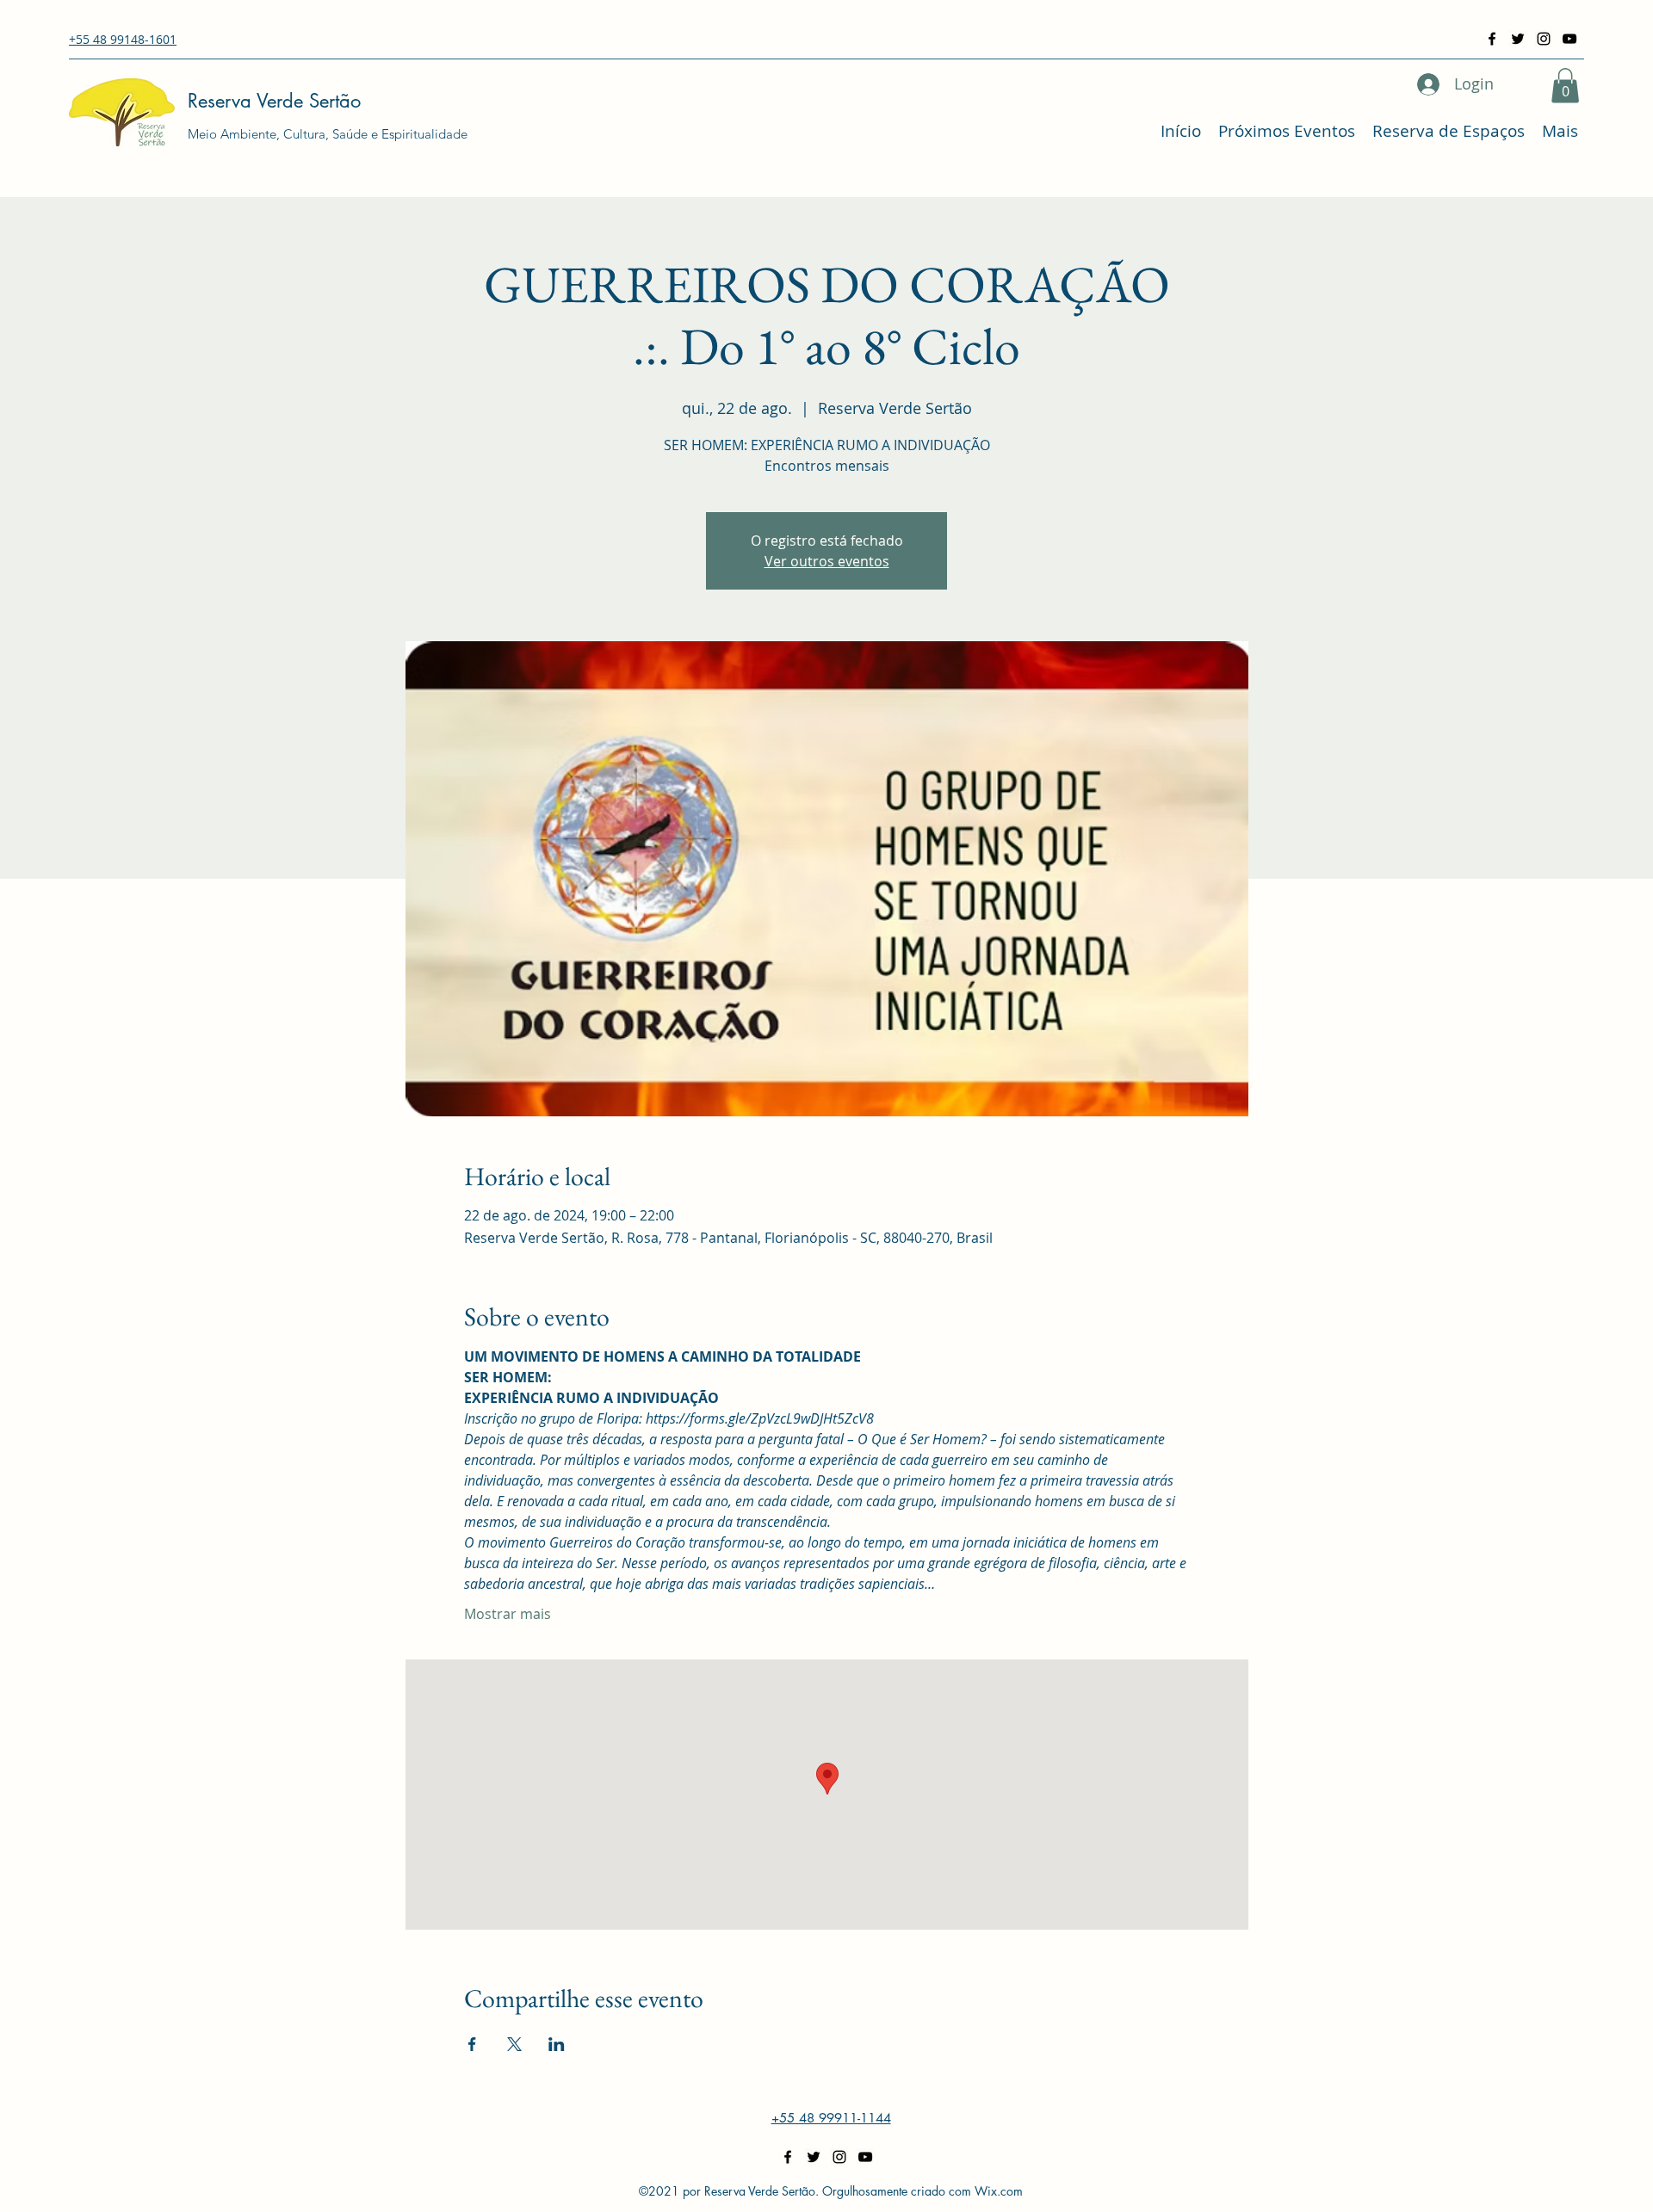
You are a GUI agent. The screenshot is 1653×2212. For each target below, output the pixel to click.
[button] (1565, 86)
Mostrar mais (508, 1614)
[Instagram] (1544, 39)
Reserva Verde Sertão (274, 101)
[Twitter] (1518, 39)
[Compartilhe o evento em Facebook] (472, 2044)
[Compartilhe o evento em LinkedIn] (557, 2044)
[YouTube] (1569, 39)
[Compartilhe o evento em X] (514, 2044)
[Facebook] (1492, 39)
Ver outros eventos (827, 561)
